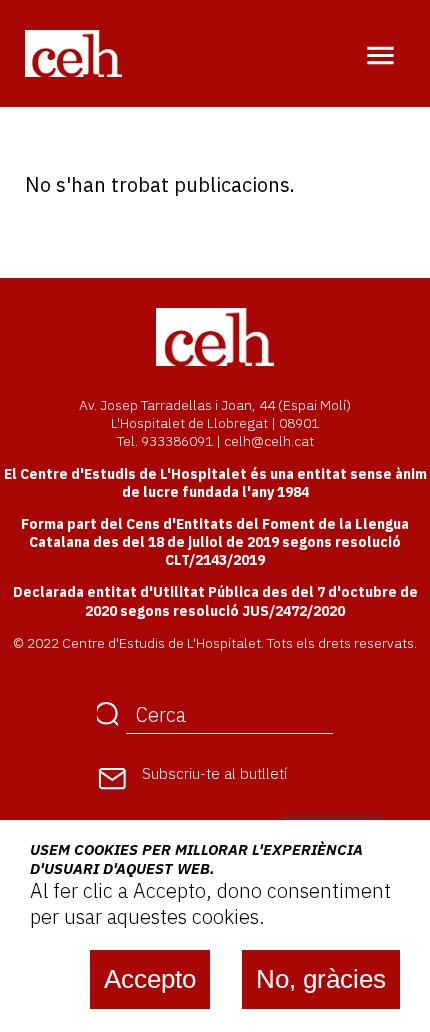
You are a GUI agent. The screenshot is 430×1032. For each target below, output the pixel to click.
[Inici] (73, 52)
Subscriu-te (214, 773)
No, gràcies (321, 979)
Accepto (150, 979)
